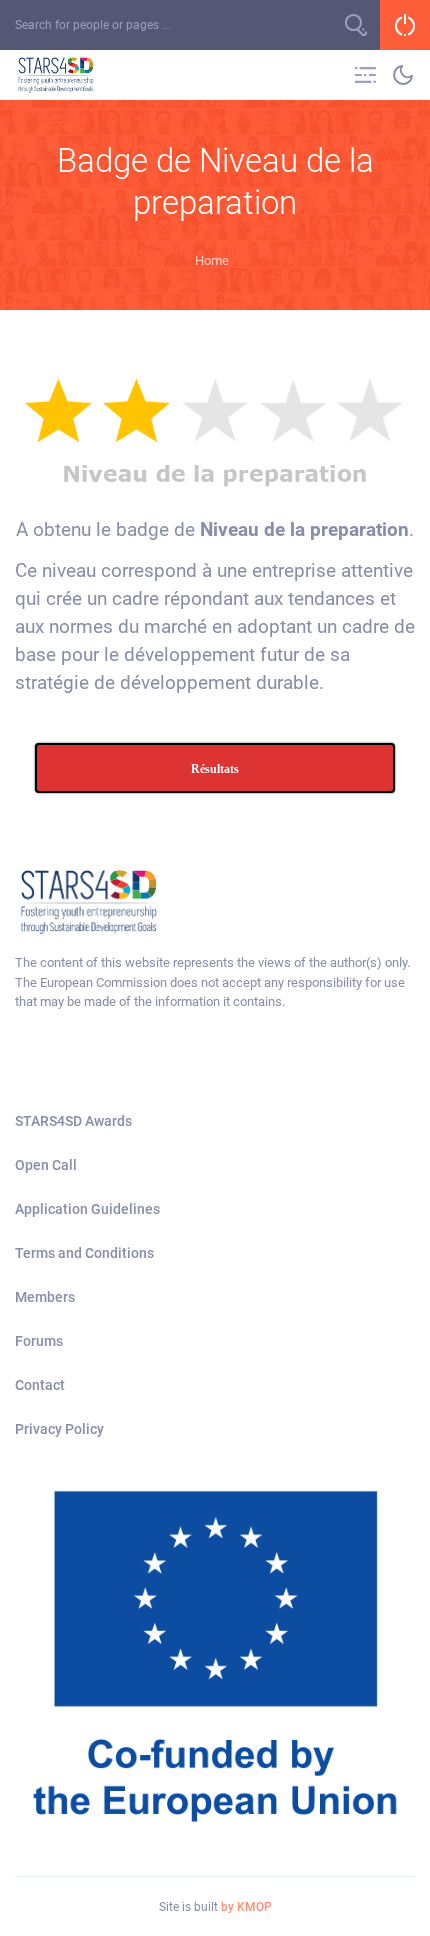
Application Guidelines (87, 1209)
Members (45, 1297)
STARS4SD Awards (73, 1121)
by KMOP (246, 1907)
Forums (39, 1341)
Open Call (46, 1165)
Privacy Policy (59, 1429)
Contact (40, 1385)
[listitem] (215, 982)
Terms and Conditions (84, 1253)
